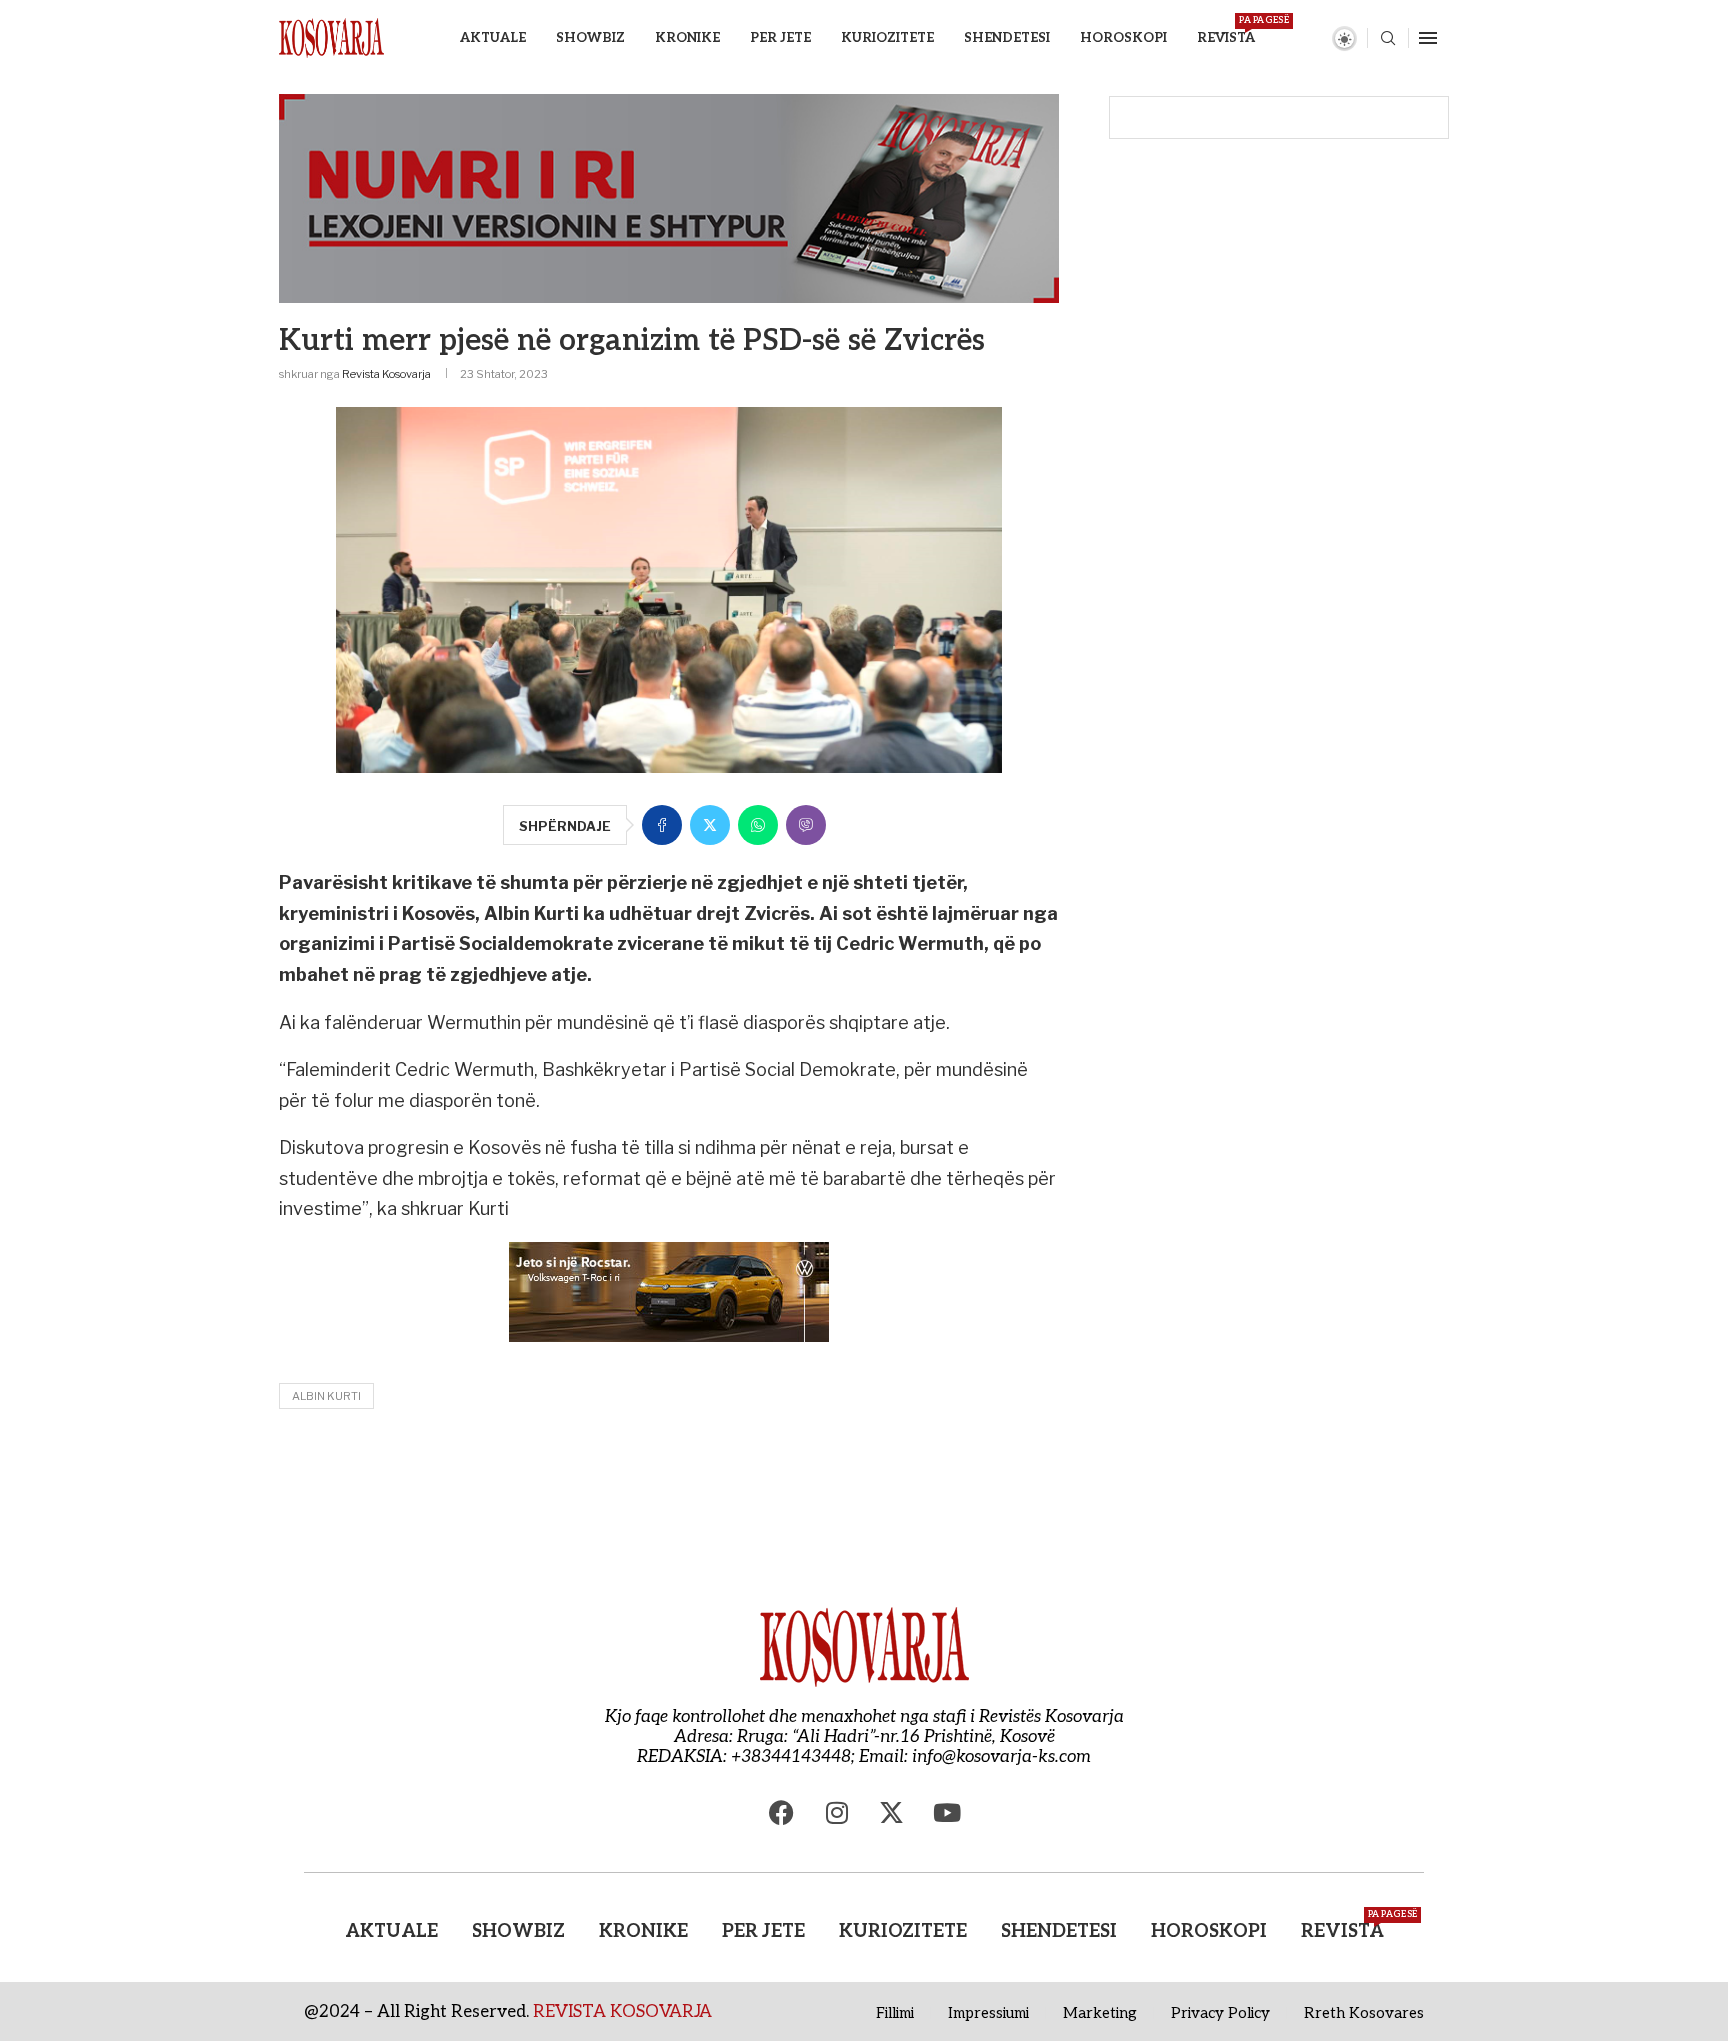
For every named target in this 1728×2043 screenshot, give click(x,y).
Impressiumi (988, 2013)
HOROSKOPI (1123, 38)
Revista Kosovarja (386, 374)
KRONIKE (687, 38)
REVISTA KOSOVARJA (622, 2012)
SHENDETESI (1007, 38)
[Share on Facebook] (662, 825)
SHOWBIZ (590, 38)
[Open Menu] (1428, 38)
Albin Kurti (326, 1396)
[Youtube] (947, 1812)
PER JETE (780, 38)
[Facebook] (782, 1812)
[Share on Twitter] (710, 825)
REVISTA (1226, 30)
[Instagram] (837, 1812)
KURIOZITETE (887, 38)
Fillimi (895, 2013)
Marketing (1100, 2013)
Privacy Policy (1220, 2013)
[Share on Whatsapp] (758, 825)
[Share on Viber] (806, 825)
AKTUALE (493, 38)
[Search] (1388, 39)
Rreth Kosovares (1364, 2013)
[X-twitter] (892, 1812)
